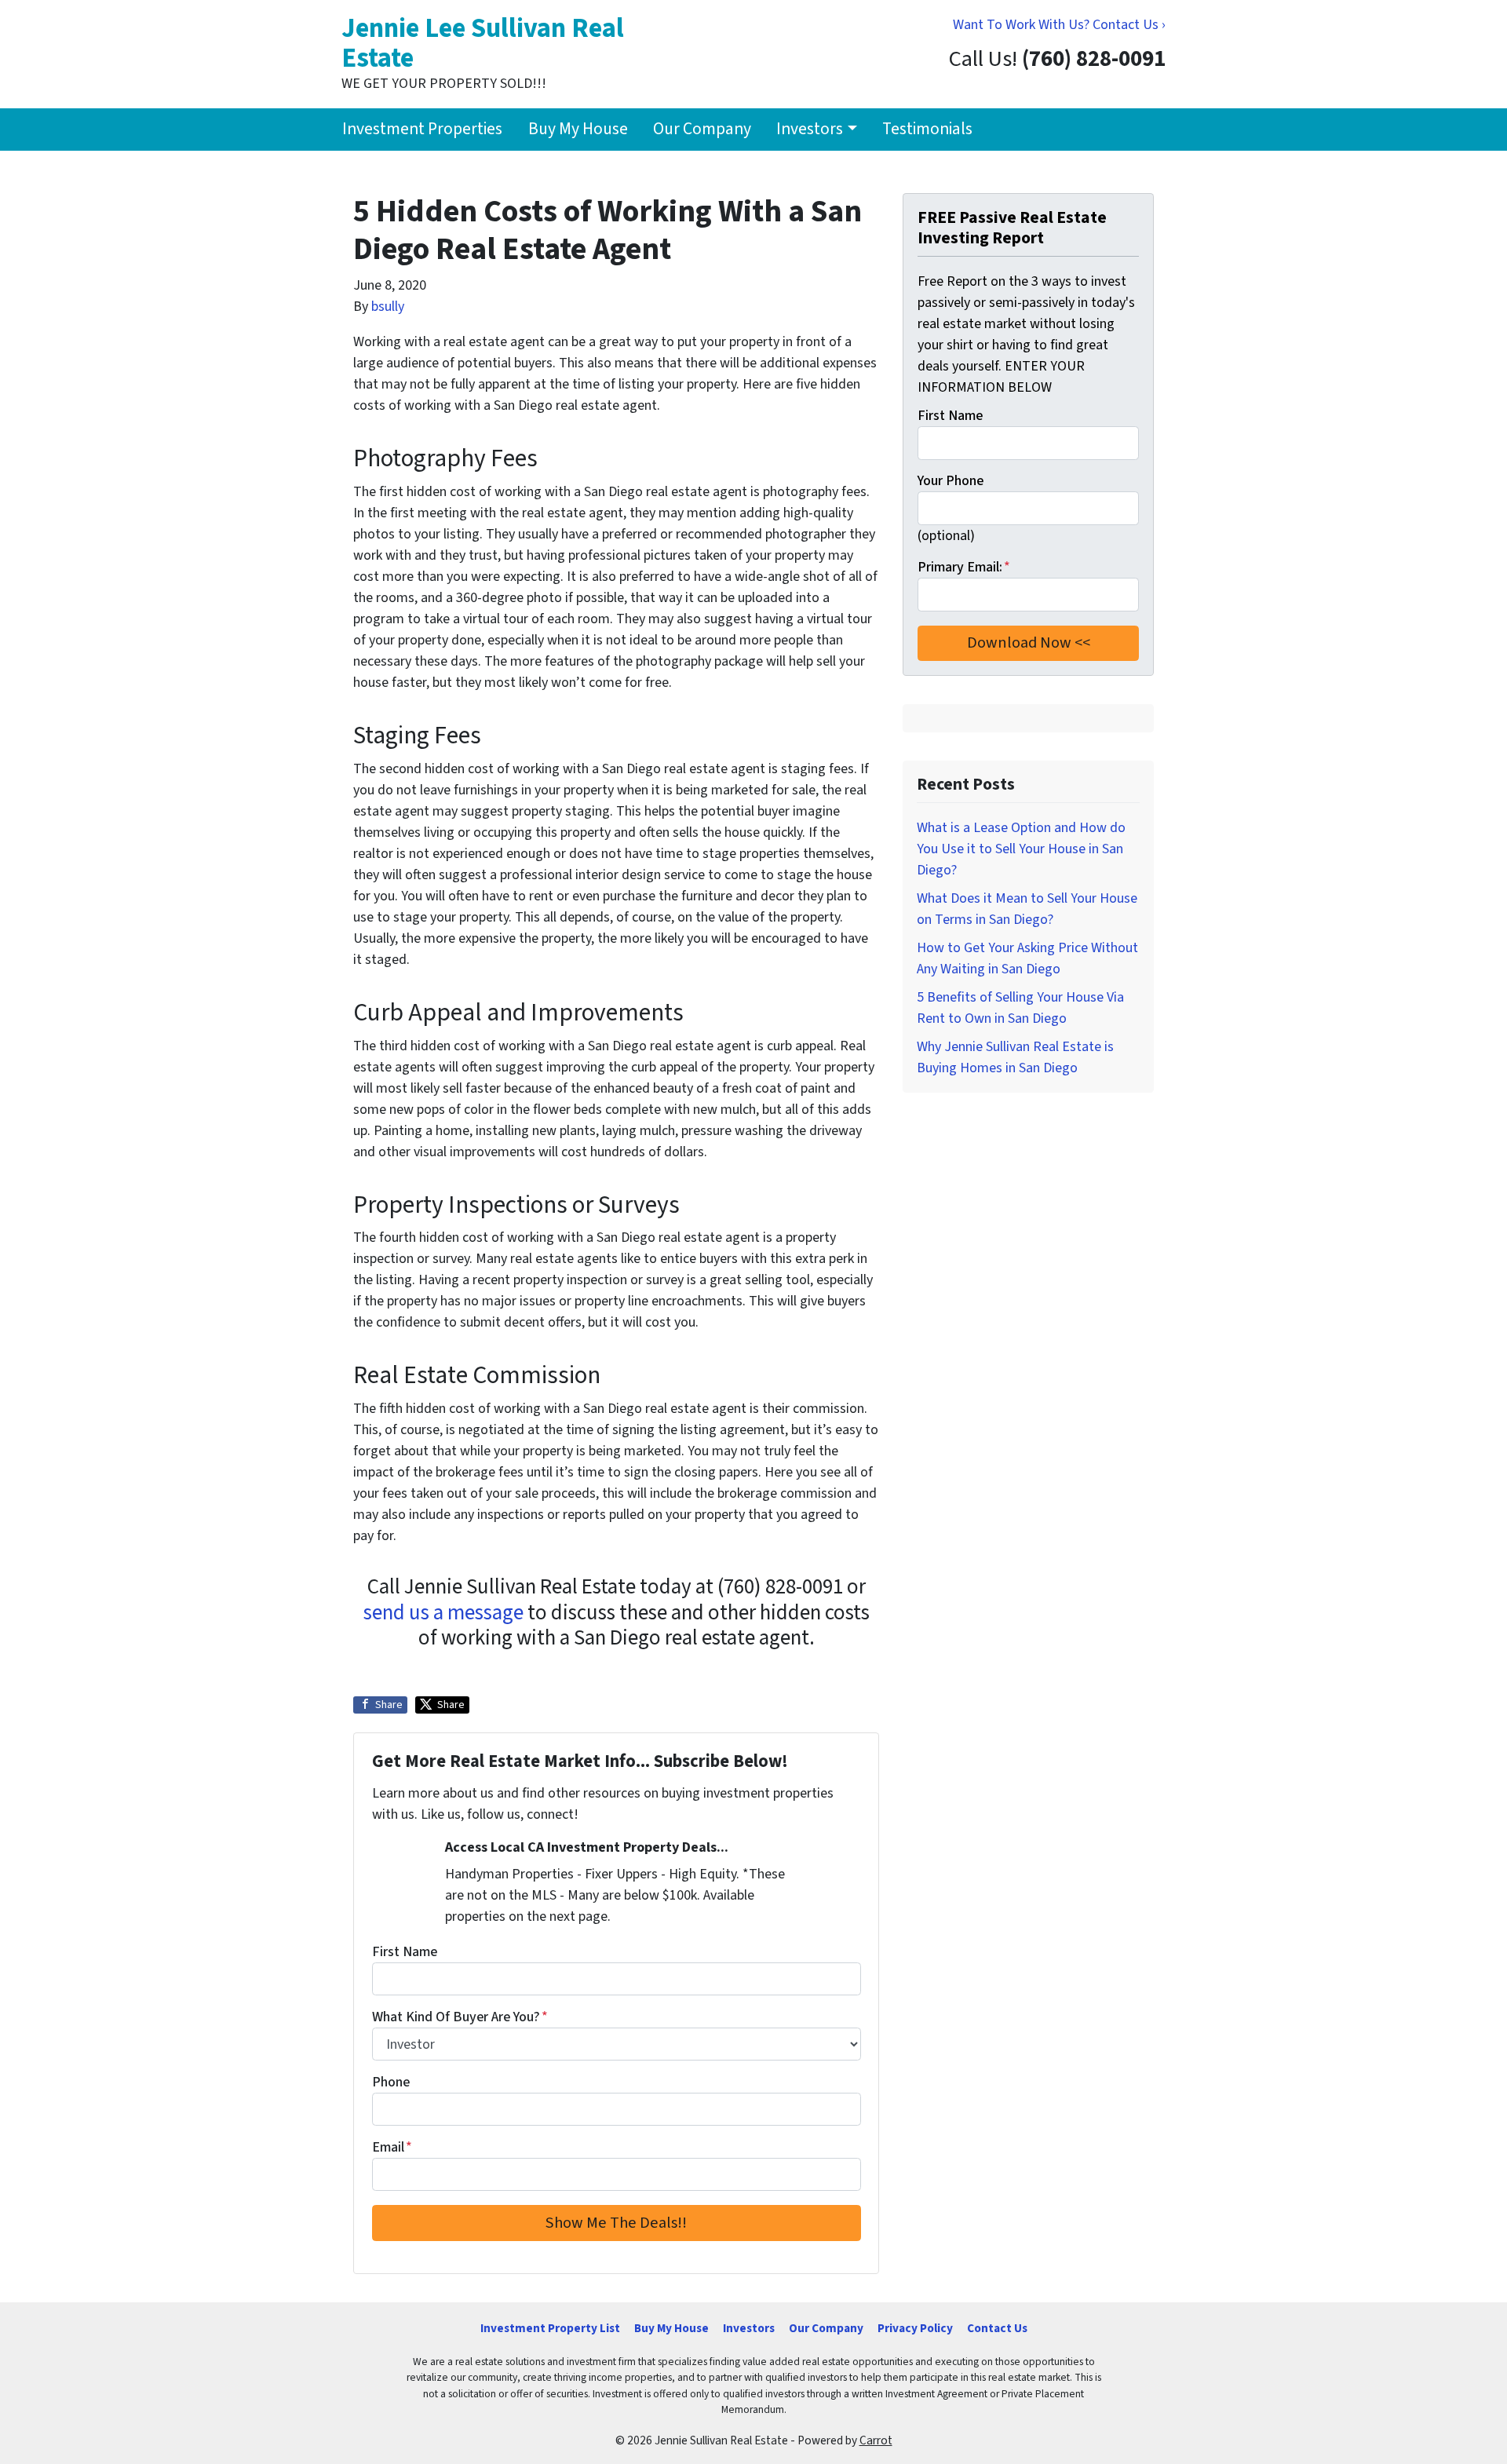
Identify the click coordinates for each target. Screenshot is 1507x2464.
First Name (405, 1952)
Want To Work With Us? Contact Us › (1059, 25)
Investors (810, 129)
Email (392, 2147)
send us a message (443, 1613)
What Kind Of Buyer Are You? (460, 2017)
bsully (388, 307)
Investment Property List (550, 2328)
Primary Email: (964, 567)
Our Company (702, 129)
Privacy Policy (915, 2328)
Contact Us (997, 2328)
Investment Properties (422, 129)
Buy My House (578, 129)
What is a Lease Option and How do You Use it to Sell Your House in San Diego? (1021, 849)
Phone (391, 2082)
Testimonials (927, 129)
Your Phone (951, 481)
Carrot (876, 2440)
